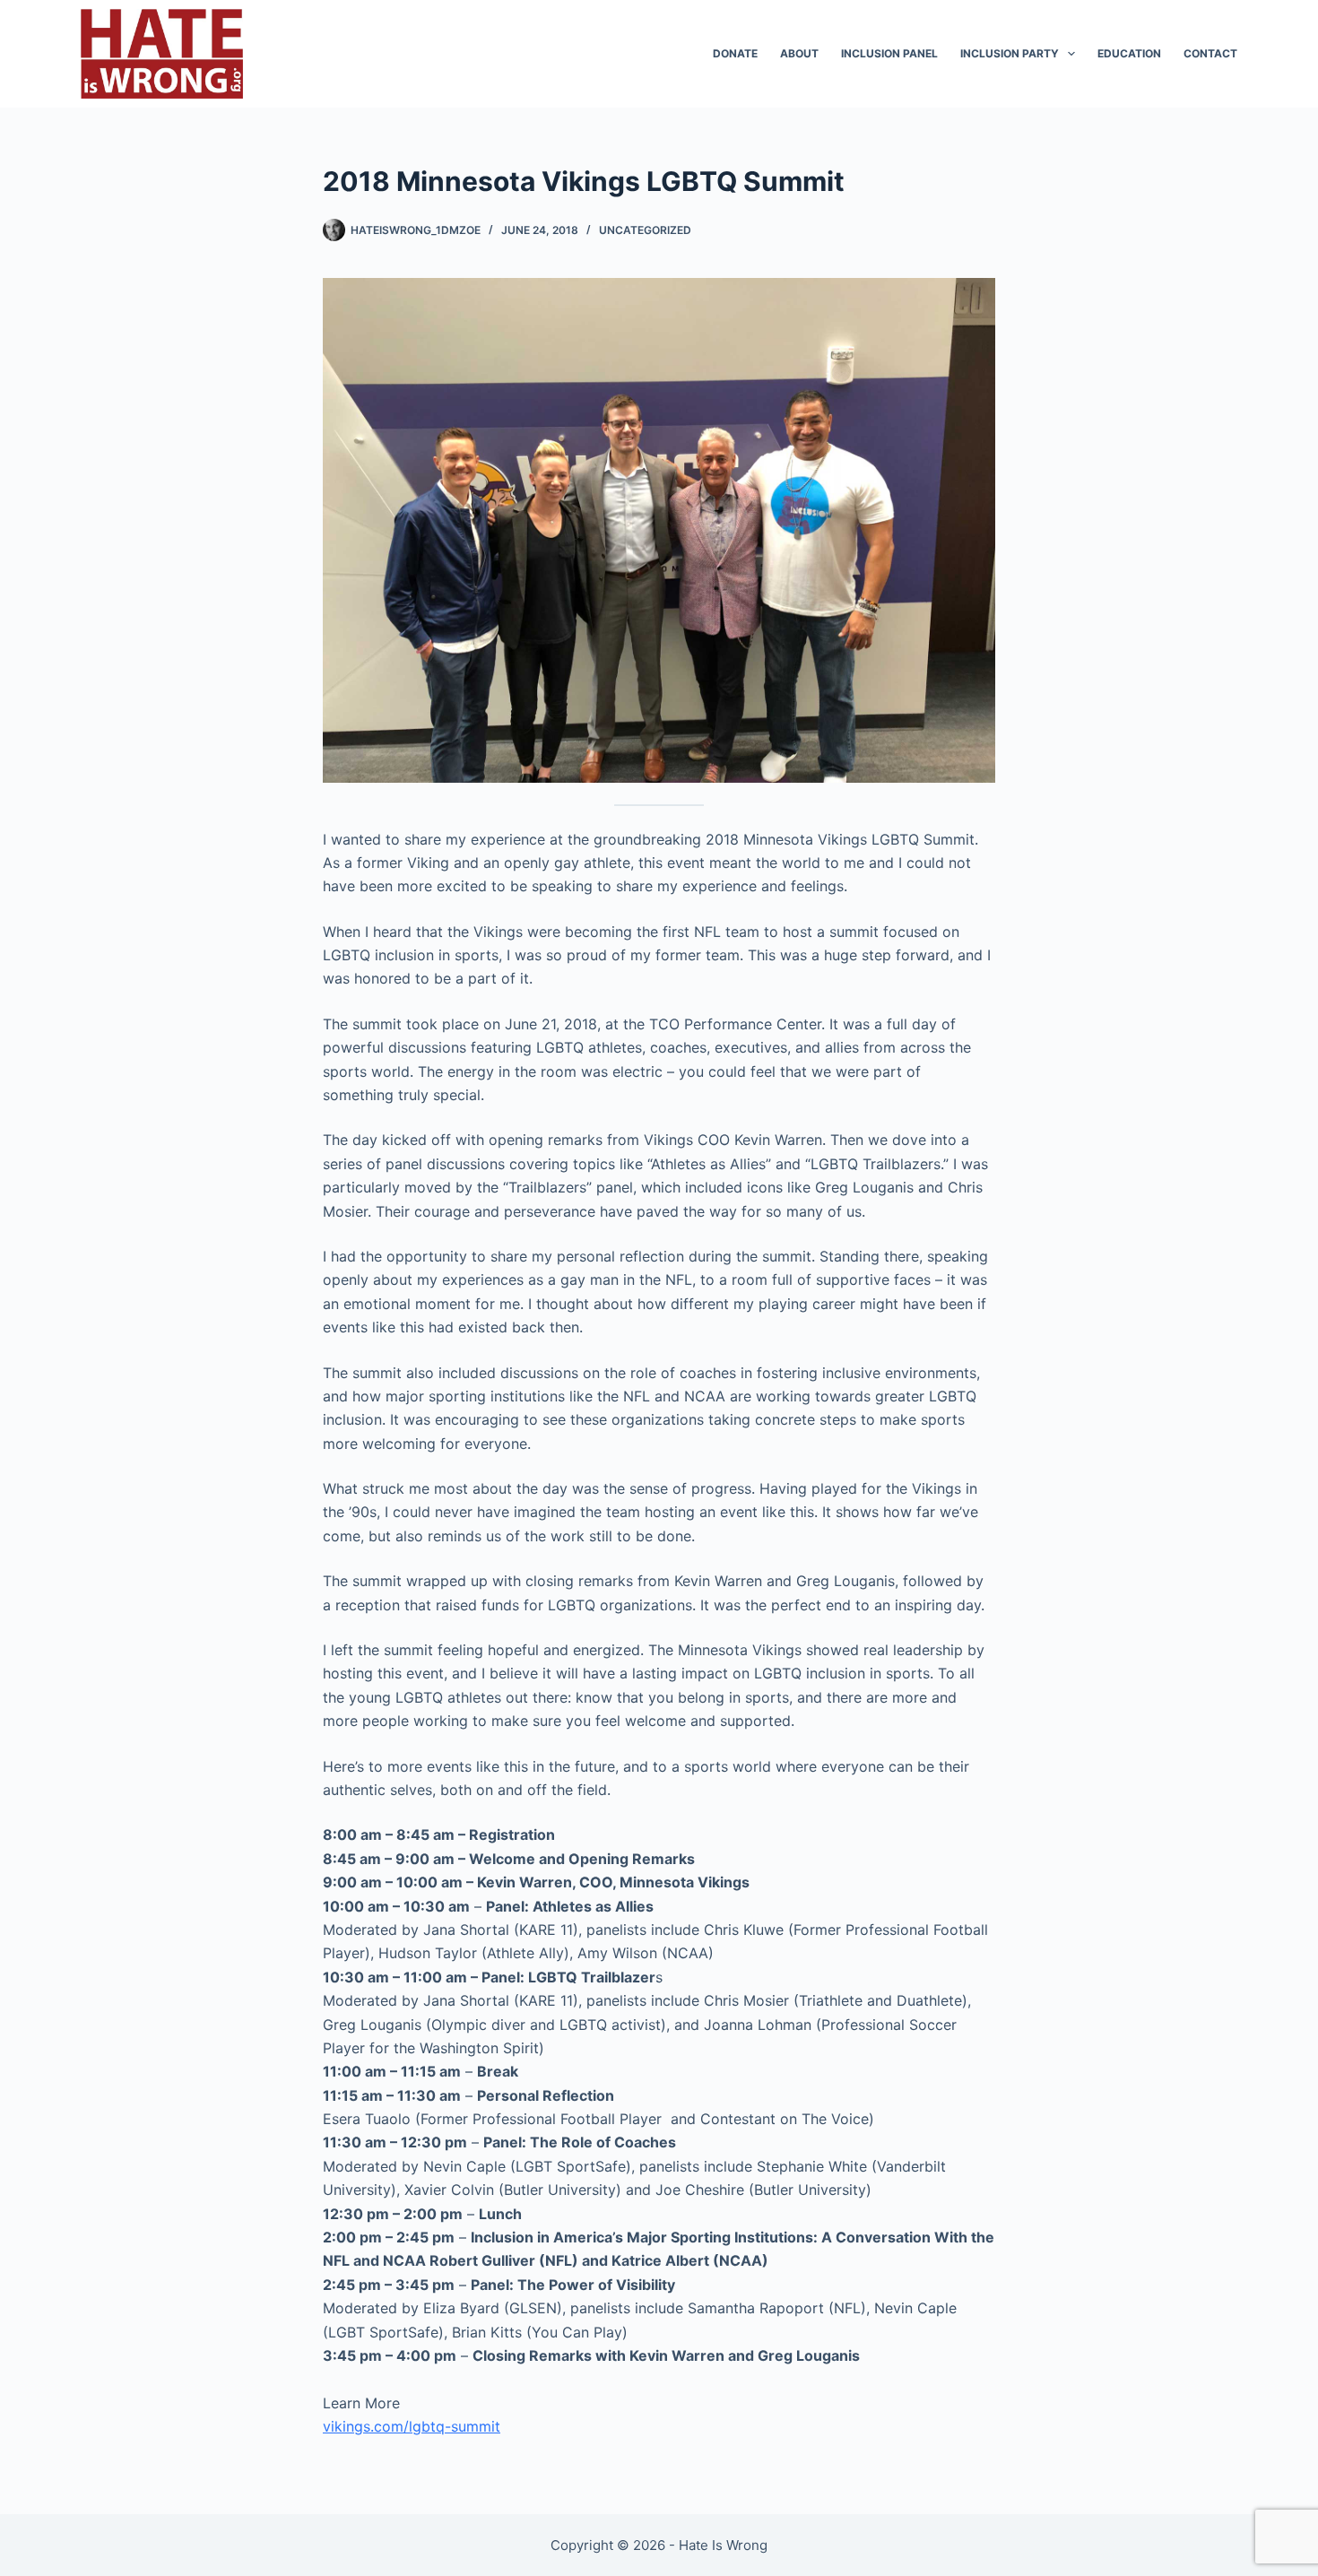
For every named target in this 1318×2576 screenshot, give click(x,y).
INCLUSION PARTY (1010, 53)
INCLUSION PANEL (889, 53)
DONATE (735, 53)
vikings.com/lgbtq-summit (412, 2426)
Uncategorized (645, 230)
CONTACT (1210, 53)
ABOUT (799, 53)
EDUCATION (1129, 53)
